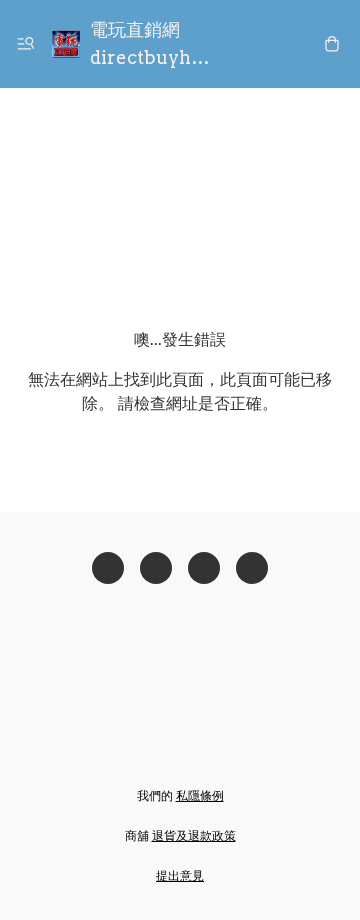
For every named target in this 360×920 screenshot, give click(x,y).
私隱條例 (200, 795)
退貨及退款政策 (194, 835)
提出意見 (180, 875)
